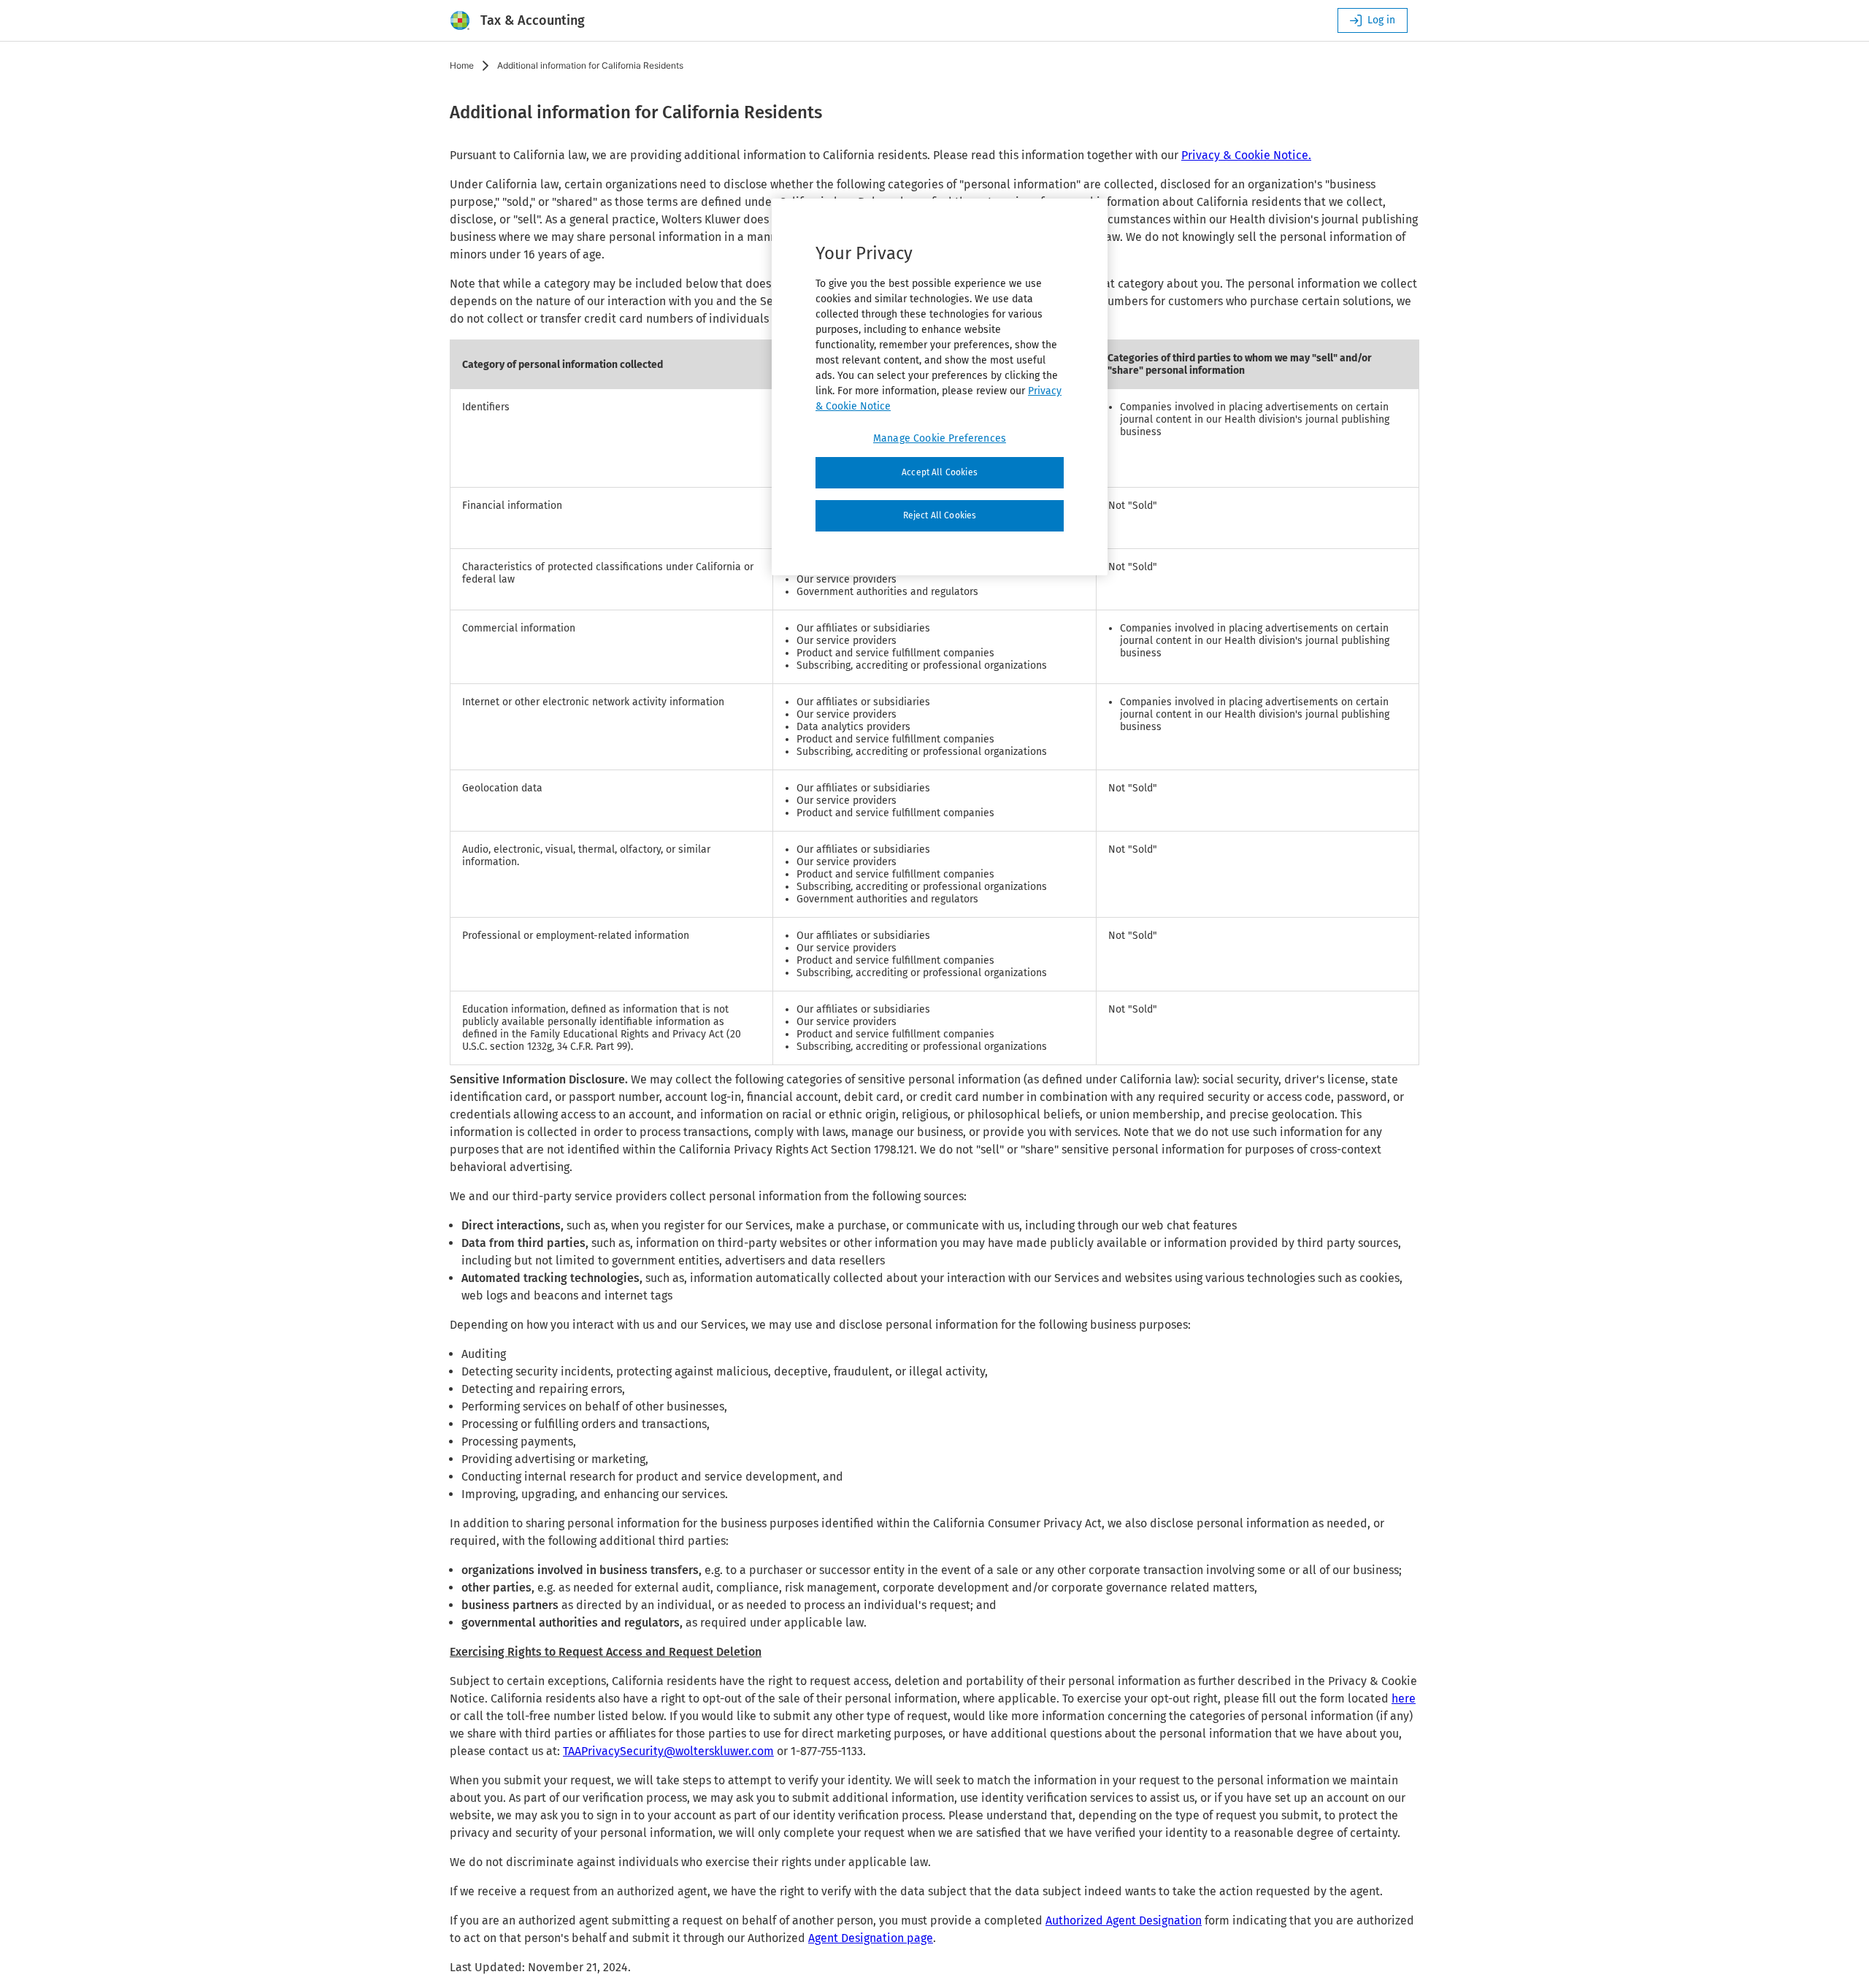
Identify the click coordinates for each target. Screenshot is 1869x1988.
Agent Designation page (871, 1938)
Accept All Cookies (940, 472)
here (1404, 1699)
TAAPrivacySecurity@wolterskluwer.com (668, 1751)
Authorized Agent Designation (1124, 1920)
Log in (1381, 20)
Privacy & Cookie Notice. (1246, 155)
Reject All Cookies (940, 515)
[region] (940, 387)
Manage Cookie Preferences (940, 438)
